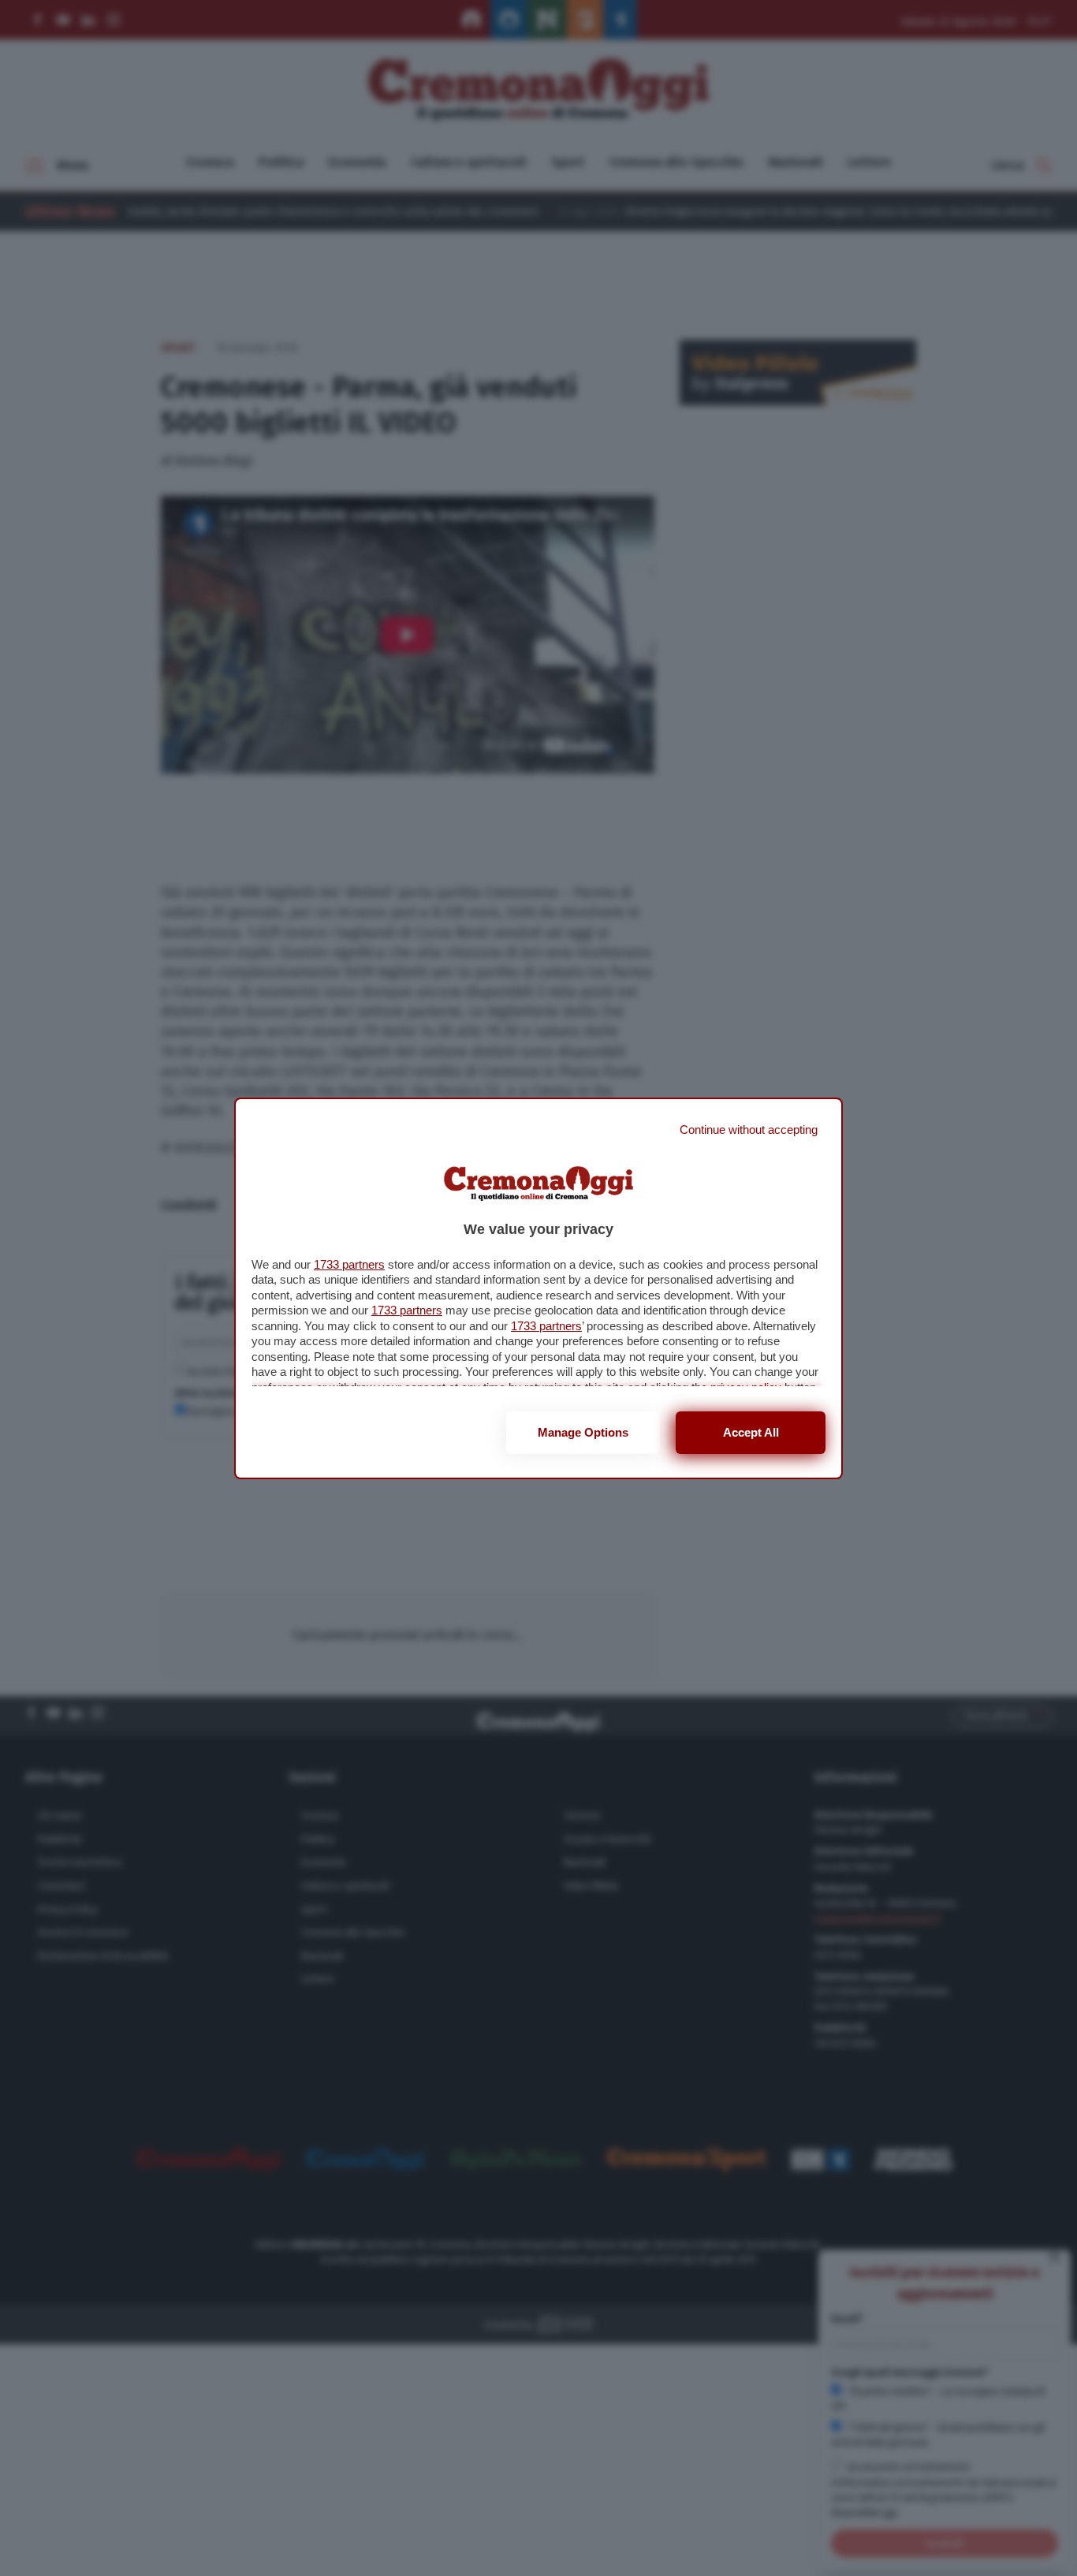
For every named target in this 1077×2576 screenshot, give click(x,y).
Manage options (583, 1432)
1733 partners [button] (349, 1264)
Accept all (751, 1432)
